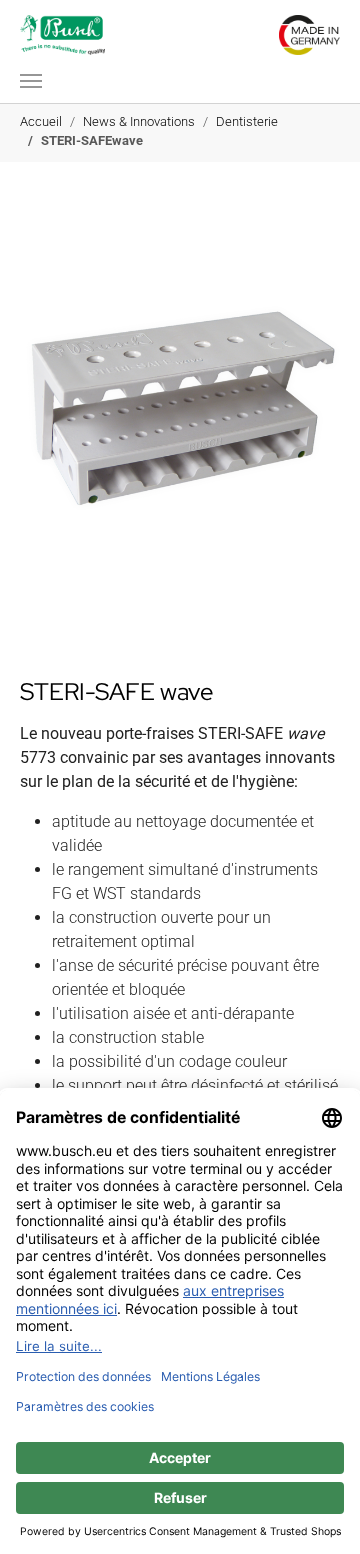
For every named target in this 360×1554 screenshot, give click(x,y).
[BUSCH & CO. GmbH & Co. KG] (62, 35)
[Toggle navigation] (31, 81)
